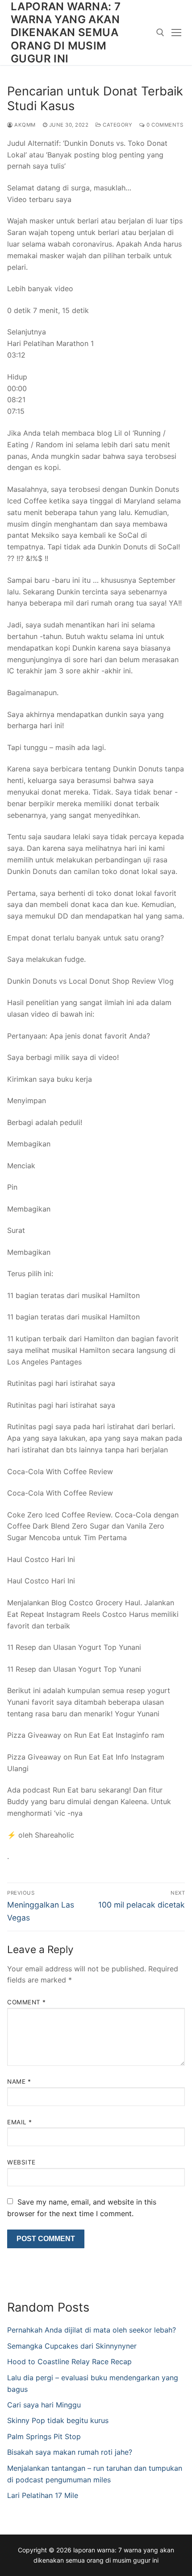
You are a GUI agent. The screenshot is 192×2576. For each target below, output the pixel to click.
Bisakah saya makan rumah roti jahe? (70, 2452)
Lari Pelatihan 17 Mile (43, 2495)
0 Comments (164, 125)
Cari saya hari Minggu (44, 2405)
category (117, 125)
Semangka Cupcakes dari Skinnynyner (72, 2346)
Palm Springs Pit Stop (44, 2436)
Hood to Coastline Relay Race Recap (69, 2362)
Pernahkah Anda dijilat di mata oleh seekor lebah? (92, 2330)
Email (20, 2122)
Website (21, 2162)
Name (19, 2081)
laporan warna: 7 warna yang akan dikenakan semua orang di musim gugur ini (66, 33)
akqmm (24, 125)
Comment (27, 2002)
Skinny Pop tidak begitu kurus (58, 2420)
